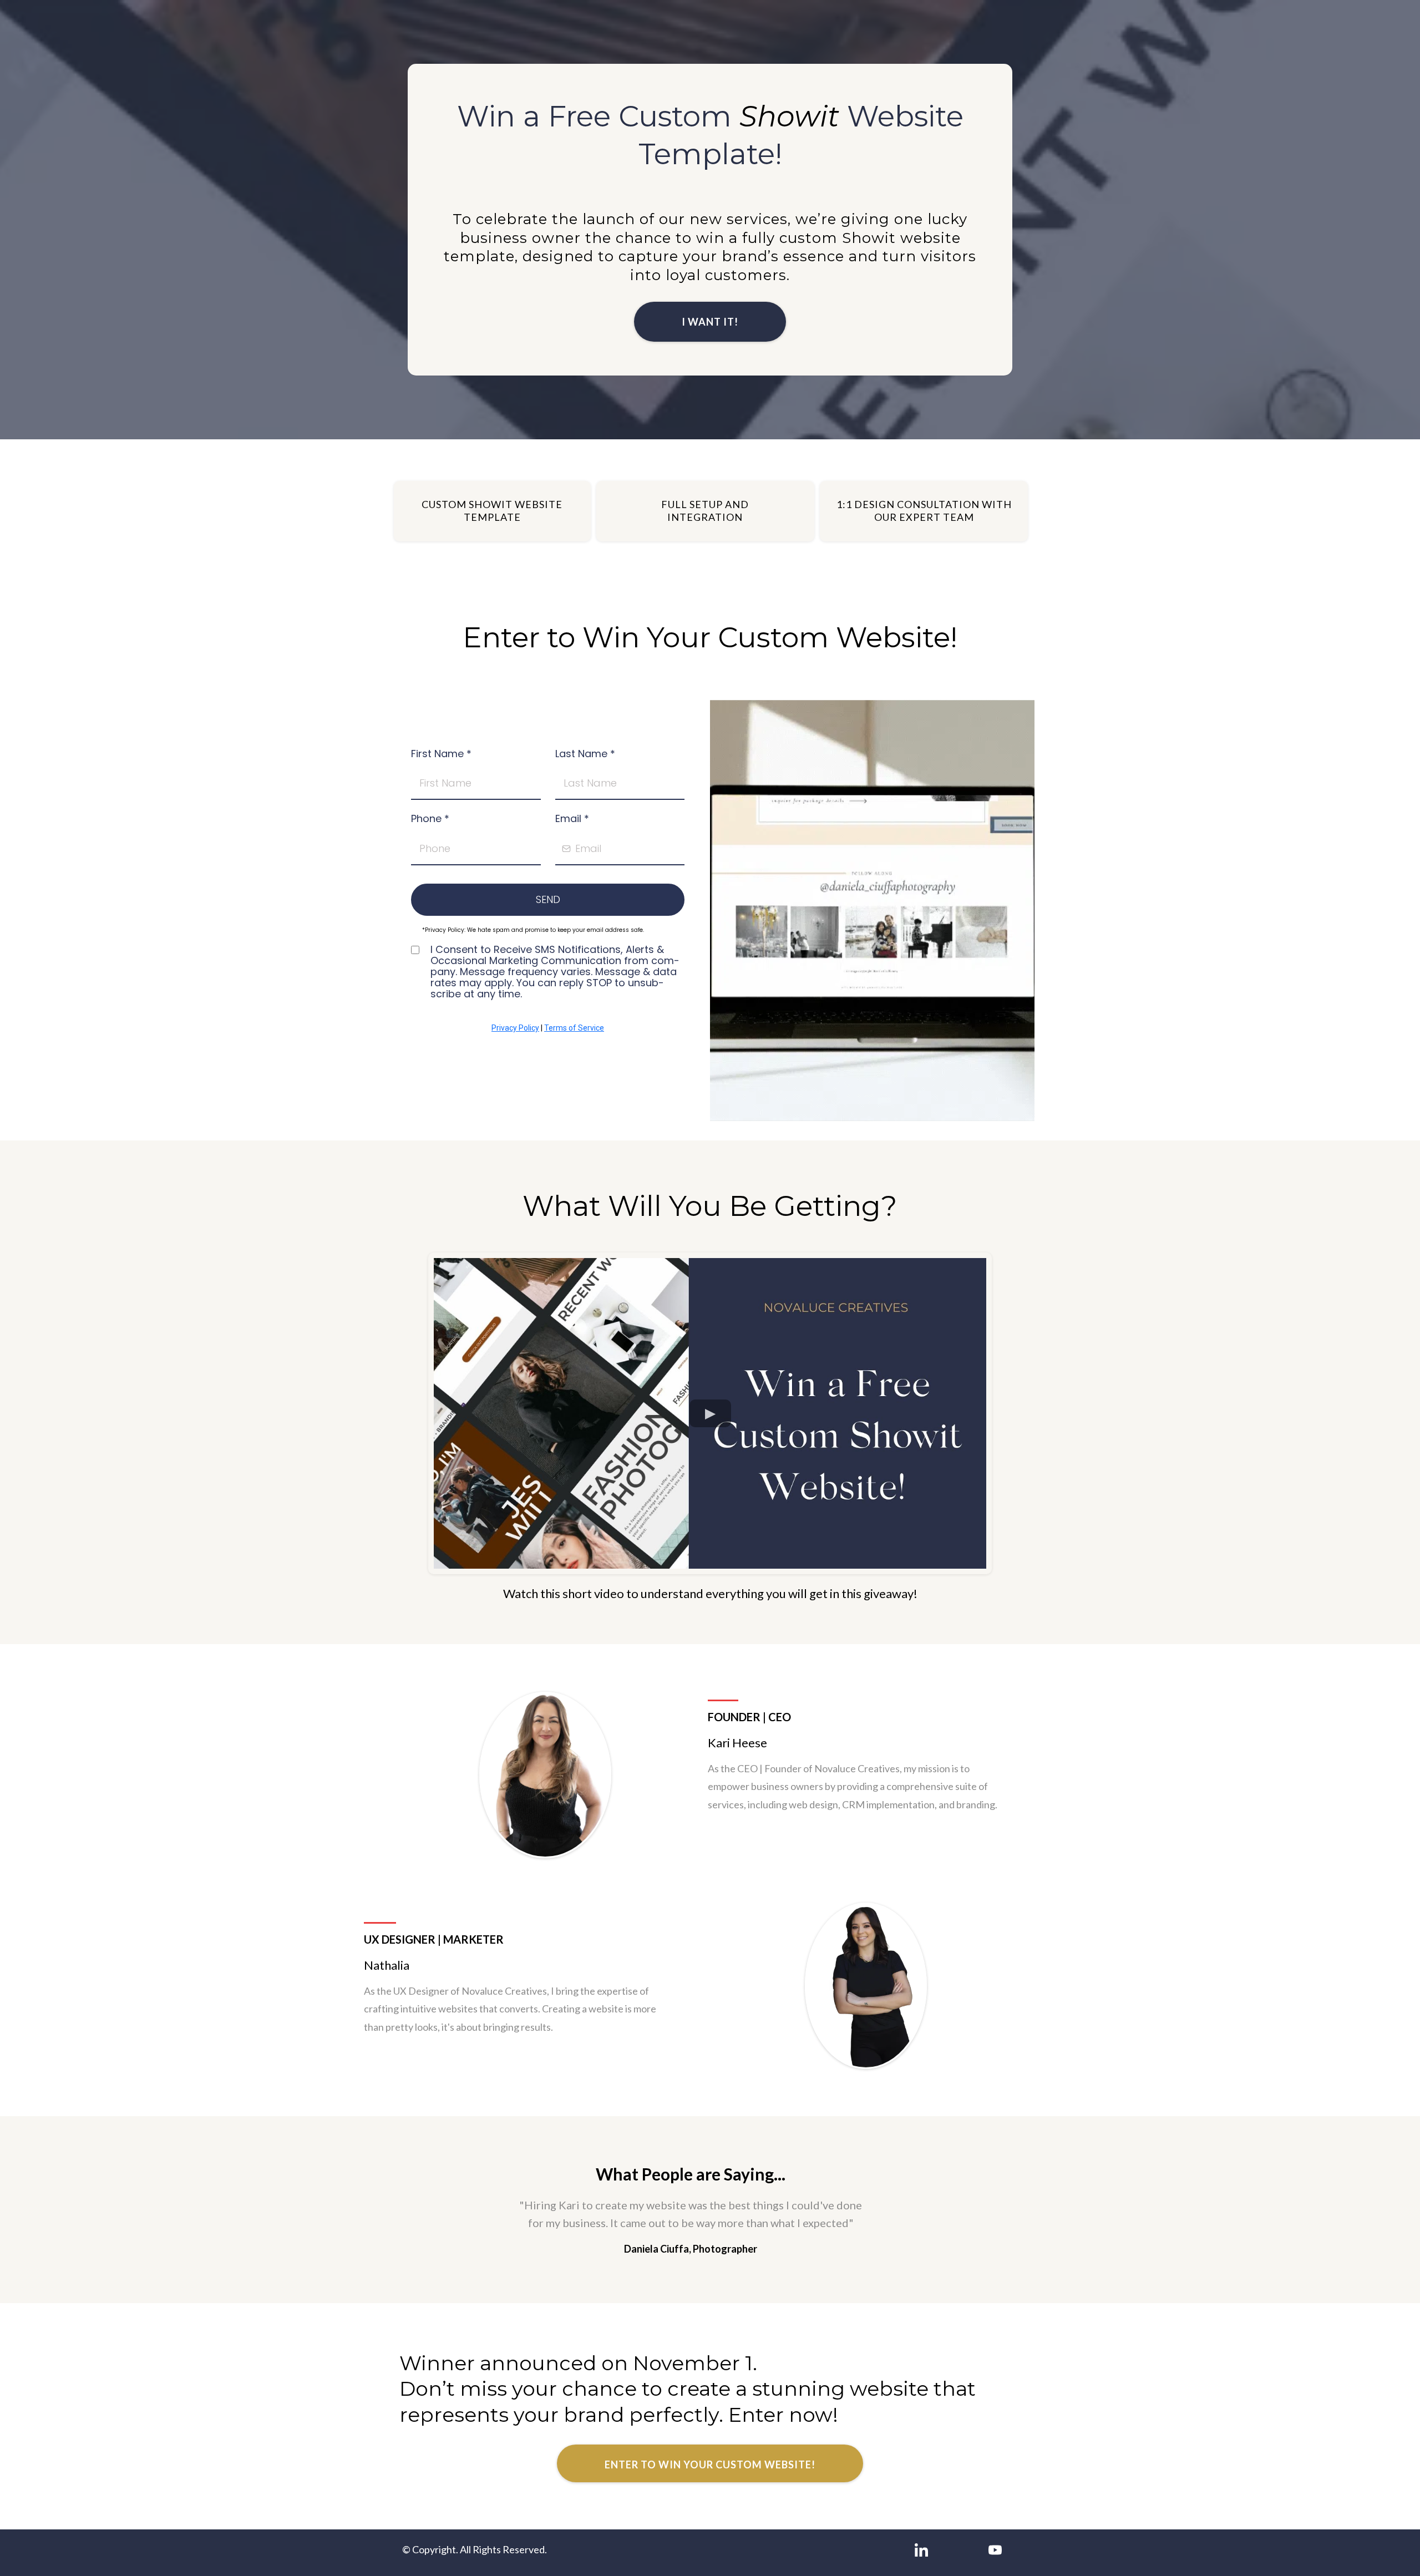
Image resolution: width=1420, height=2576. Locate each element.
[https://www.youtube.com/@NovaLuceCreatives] (995, 2550)
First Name (441, 754)
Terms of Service (574, 1028)
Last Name (585, 754)
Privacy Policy (515, 1028)
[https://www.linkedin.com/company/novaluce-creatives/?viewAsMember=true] (921, 2550)
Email (572, 818)
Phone (430, 818)
